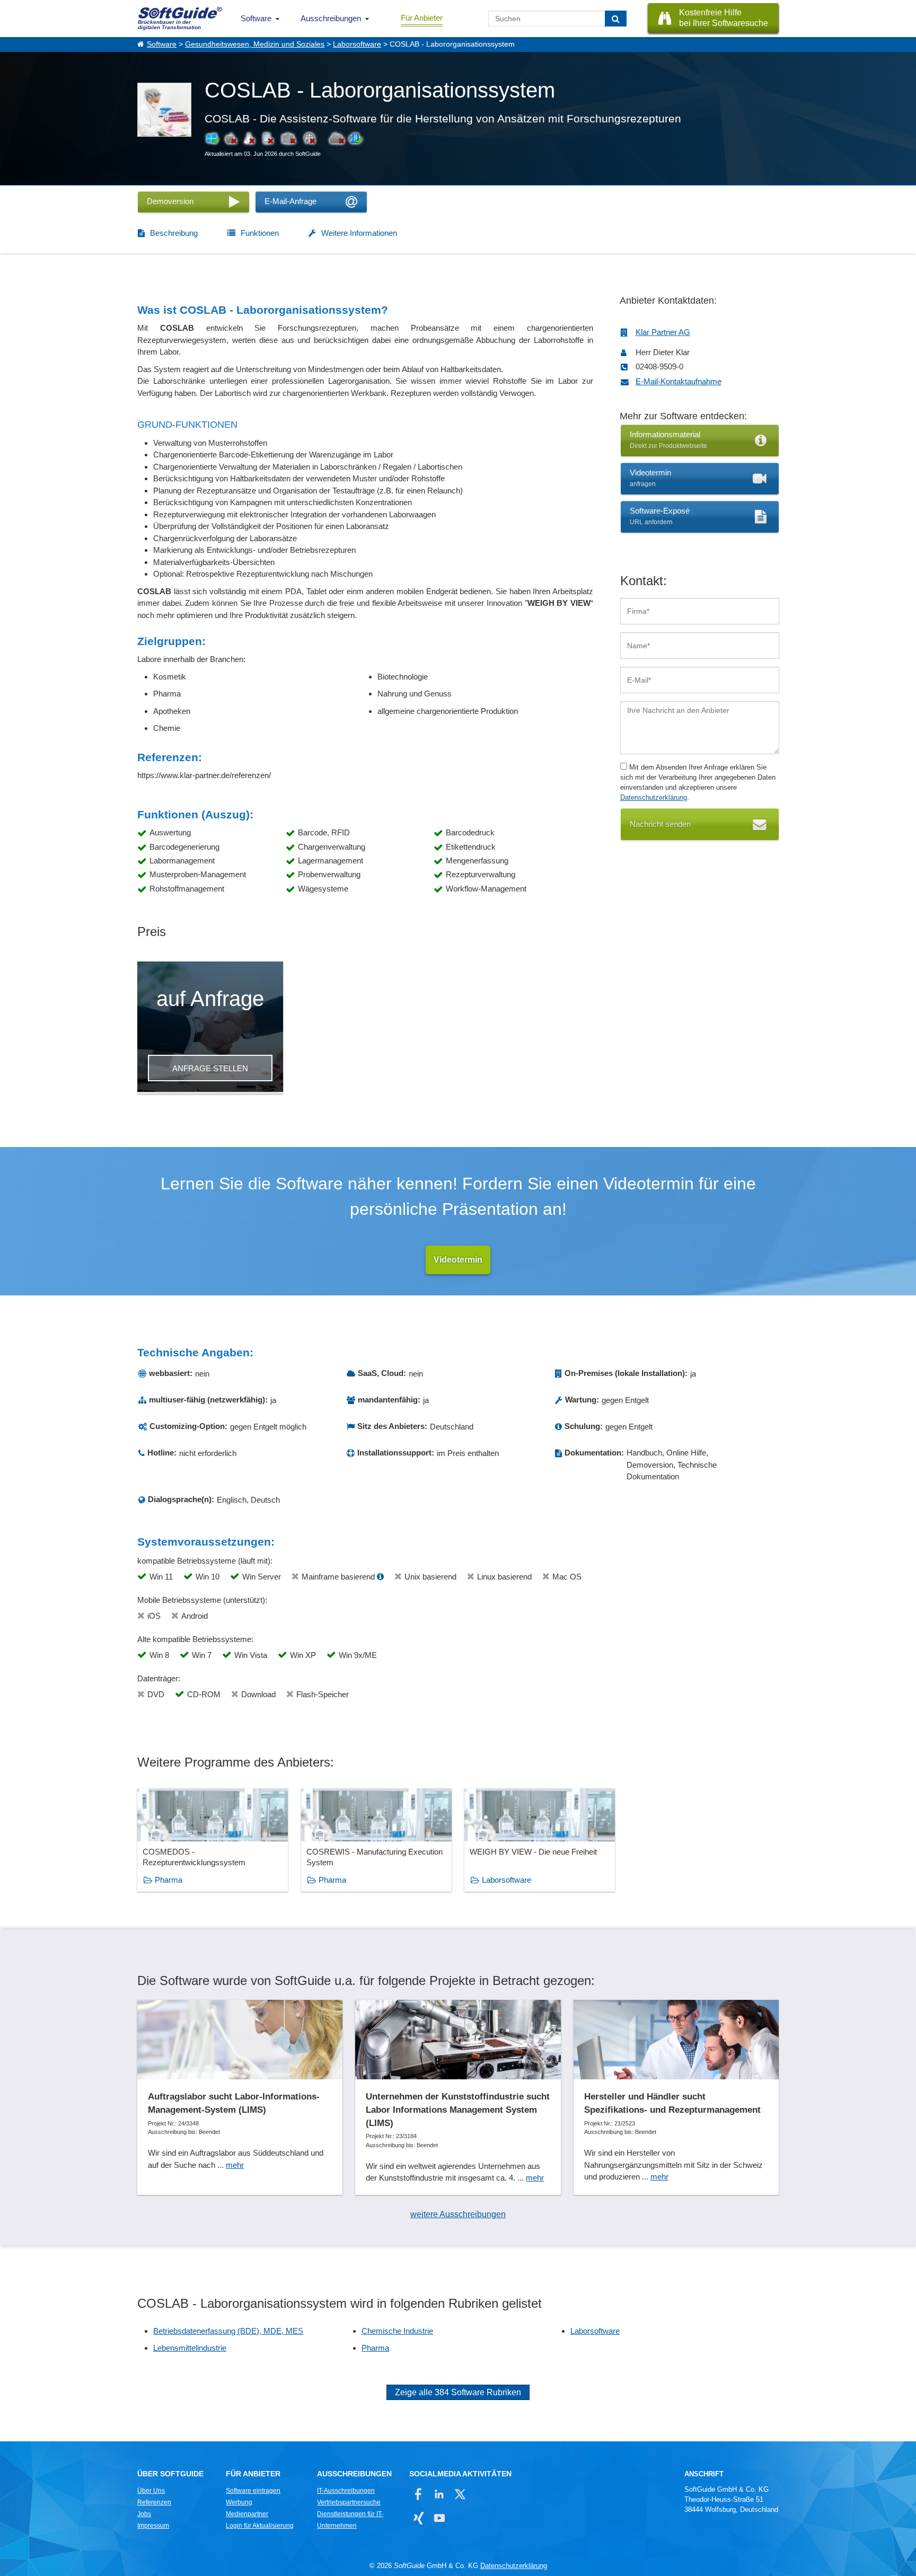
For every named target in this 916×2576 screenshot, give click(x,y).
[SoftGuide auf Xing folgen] (419, 2518)
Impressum (153, 2526)
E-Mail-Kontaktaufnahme (679, 381)
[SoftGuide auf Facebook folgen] (419, 2494)
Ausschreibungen (331, 18)
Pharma (169, 1880)
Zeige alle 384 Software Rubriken (458, 2392)
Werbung (239, 2502)
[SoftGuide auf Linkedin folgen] (439, 2494)
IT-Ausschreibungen (346, 2491)
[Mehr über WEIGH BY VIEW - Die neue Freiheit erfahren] (540, 1840)
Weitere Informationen (359, 233)
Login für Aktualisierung (260, 2526)
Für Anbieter (422, 18)
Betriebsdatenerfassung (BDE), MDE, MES (228, 2331)
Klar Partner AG (663, 332)
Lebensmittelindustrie (190, 2348)
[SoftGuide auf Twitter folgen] (460, 2494)
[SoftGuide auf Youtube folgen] (439, 2518)
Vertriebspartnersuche (349, 2502)
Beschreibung (174, 233)
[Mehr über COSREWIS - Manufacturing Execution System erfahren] (376, 1840)
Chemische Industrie (397, 2331)
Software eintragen (253, 2491)
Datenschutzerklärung (654, 797)
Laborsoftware (357, 44)
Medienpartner (247, 2514)
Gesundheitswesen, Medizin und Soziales (255, 44)
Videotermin (458, 1260)
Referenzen (154, 2502)
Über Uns (151, 2491)
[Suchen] (616, 19)
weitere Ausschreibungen (458, 2214)
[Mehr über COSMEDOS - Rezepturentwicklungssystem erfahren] (213, 1840)
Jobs (144, 2514)
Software (256, 18)
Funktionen (260, 233)
